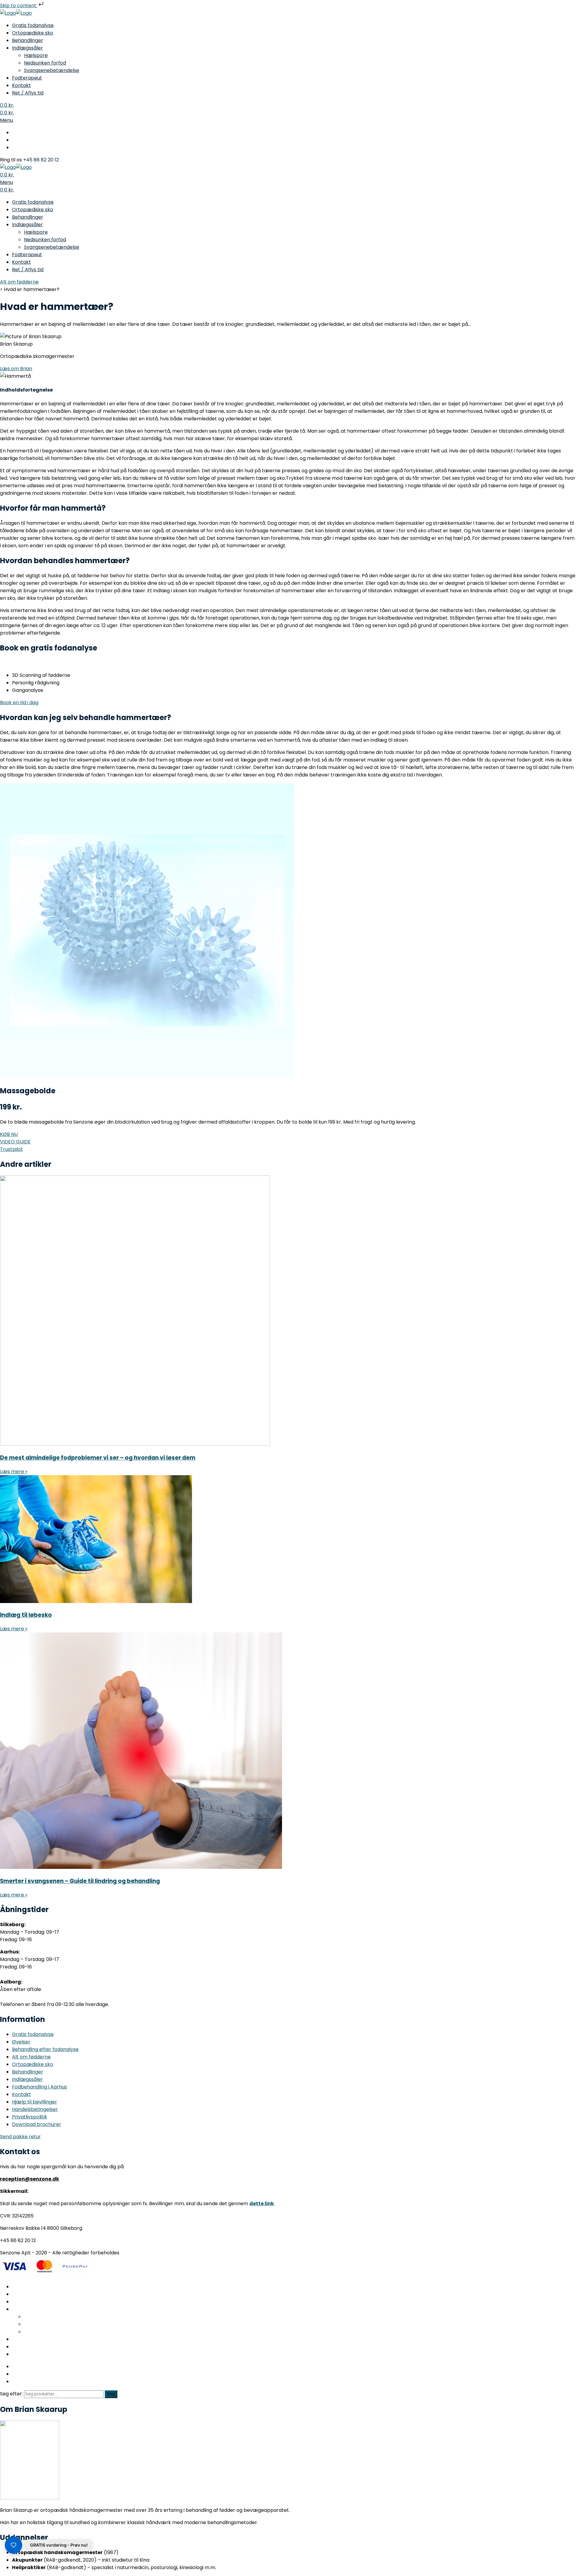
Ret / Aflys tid (28, 93)
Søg (111, 2394)
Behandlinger (28, 40)
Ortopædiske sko (33, 33)
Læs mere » (14, 1471)
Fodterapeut (27, 78)
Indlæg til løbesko (26, 1615)
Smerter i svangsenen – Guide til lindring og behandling (80, 1881)
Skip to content (19, 6)
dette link (262, 2204)
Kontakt (21, 85)
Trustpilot (11, 1149)
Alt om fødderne (19, 282)
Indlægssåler (27, 48)
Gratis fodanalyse (33, 25)
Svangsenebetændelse (52, 70)
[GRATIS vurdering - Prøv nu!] (13, 2545)
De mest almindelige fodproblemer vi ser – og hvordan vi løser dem (98, 1458)
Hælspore (36, 55)
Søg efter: (11, 2394)
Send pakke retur (20, 2137)
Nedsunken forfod (45, 63)
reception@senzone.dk (30, 2179)
